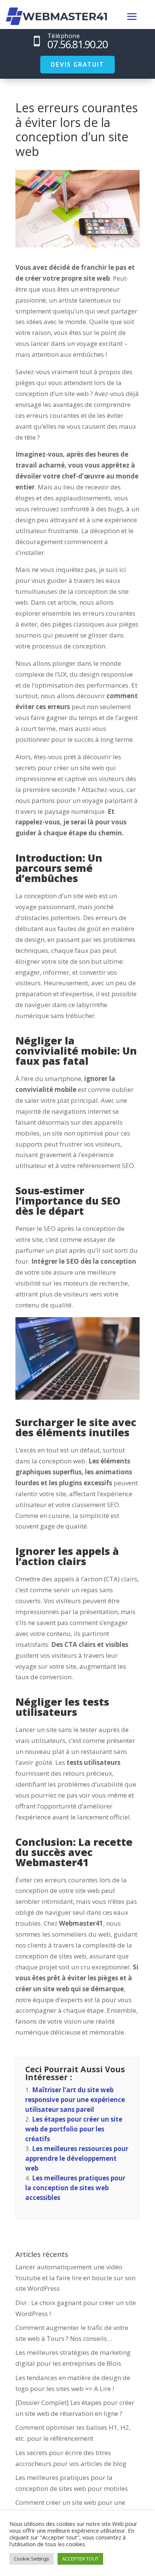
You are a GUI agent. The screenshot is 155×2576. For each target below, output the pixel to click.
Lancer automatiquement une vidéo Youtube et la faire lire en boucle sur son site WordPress (75, 2278)
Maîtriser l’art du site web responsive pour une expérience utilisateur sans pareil (75, 2100)
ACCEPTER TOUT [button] (80, 2559)
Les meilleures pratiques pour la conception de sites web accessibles (75, 2188)
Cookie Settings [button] (32, 2559)
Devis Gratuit (77, 64)
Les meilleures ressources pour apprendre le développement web (77, 2158)
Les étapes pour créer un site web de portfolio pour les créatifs (74, 2129)
